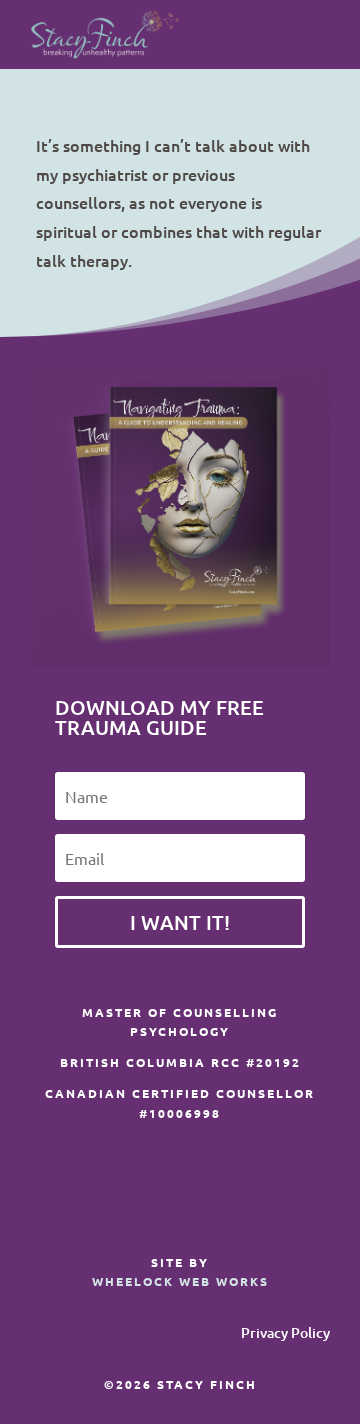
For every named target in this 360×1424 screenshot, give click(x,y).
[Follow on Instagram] (274, 1199)
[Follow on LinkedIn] (314, 1199)
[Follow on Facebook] (234, 1199)
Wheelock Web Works (180, 1281)
